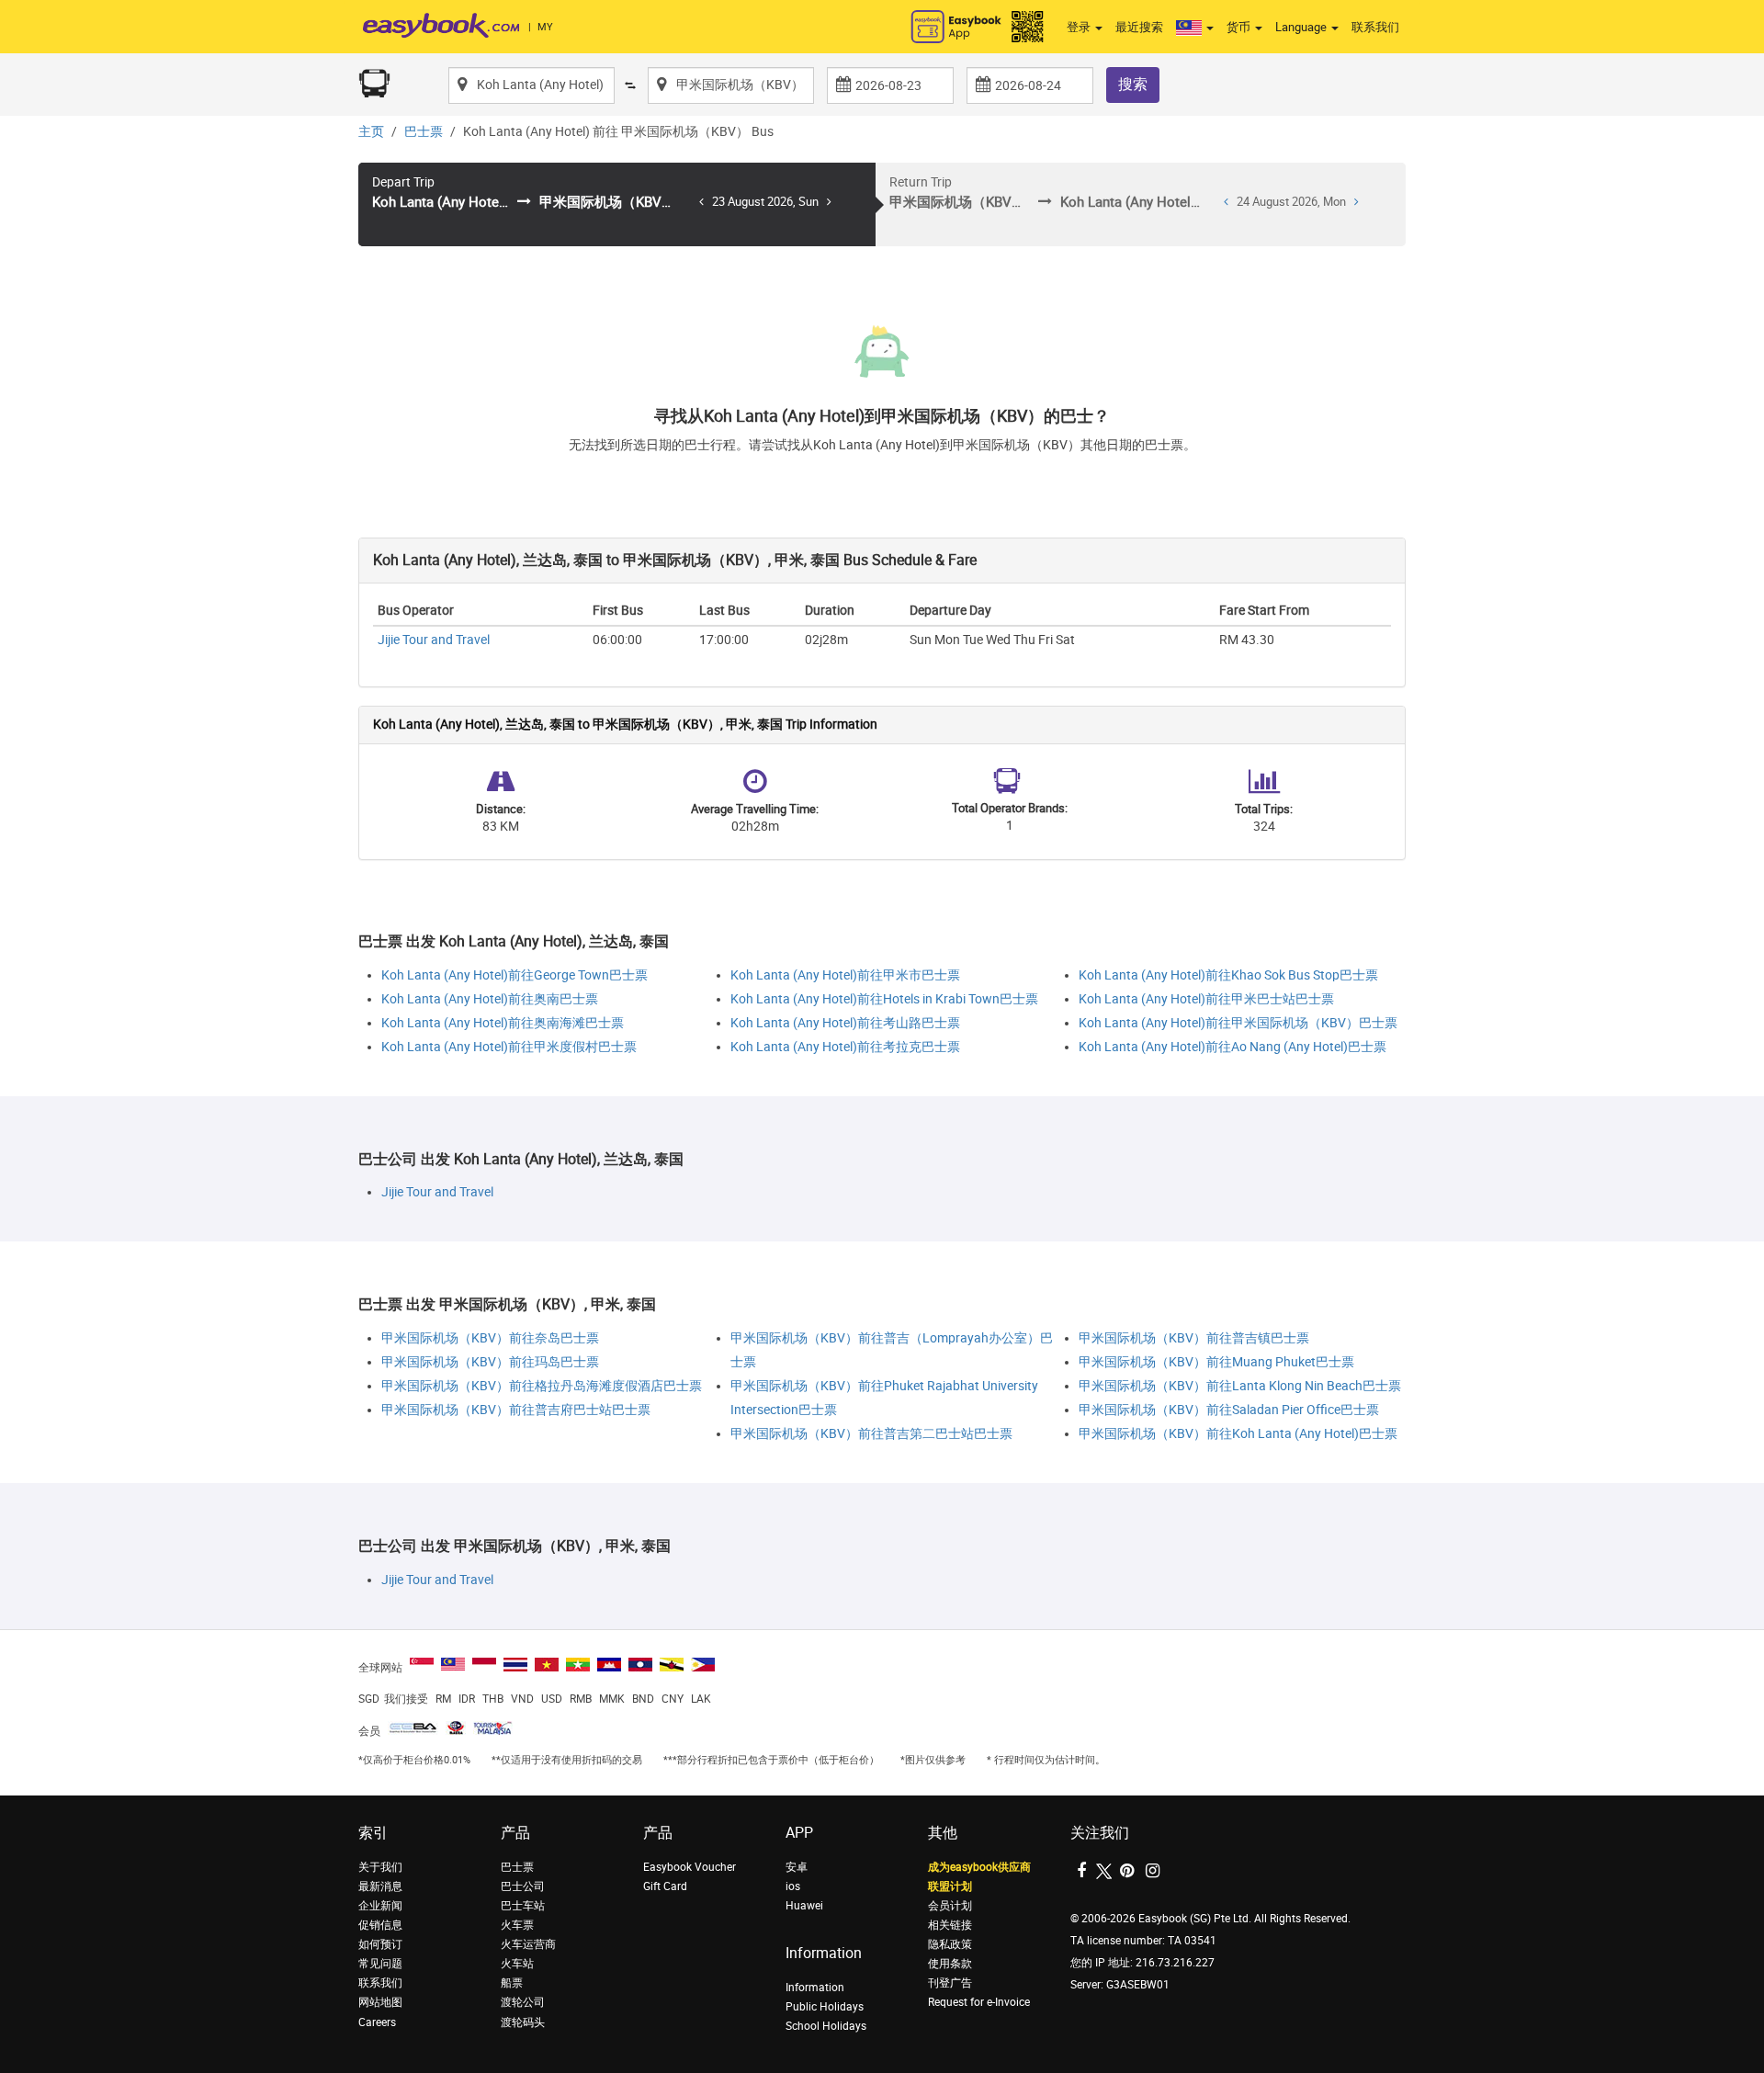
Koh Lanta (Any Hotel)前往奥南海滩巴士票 (503, 1023)
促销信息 (380, 1925)
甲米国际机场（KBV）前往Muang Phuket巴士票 (1216, 1362)
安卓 (797, 1867)
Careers (377, 2022)
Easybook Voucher (690, 1867)
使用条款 (950, 1964)
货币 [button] (1240, 27)
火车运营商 (528, 1944)
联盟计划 (950, 1886)
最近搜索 (1139, 27)
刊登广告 (950, 1983)
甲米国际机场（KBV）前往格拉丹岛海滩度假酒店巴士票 (542, 1386)
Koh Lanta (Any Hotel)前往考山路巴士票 (845, 1023)
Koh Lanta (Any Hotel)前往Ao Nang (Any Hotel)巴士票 (1233, 1047)
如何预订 (380, 1944)
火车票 (517, 1925)
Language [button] (1302, 27)
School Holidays (826, 2026)
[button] (1195, 28)
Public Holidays (825, 2007)
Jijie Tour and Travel (434, 640)
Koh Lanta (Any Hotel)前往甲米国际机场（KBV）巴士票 (1238, 1023)
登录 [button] (1080, 27)
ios (793, 1886)
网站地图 (380, 2002)
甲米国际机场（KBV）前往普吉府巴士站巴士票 (516, 1410)
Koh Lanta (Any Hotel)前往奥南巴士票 (490, 999)
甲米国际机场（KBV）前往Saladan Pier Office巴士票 (1229, 1410)
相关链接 (950, 1925)
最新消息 (380, 1886)
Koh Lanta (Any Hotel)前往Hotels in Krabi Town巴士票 (884, 999)
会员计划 (950, 1906)
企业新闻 (380, 1906)
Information (815, 1988)
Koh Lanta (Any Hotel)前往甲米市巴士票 (845, 975)
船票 (512, 1983)
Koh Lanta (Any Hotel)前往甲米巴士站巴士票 (1206, 999)
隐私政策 (950, 1944)
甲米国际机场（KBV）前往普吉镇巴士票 (1194, 1338)
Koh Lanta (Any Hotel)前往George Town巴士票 (514, 975)
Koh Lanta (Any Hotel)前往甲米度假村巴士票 (509, 1047)
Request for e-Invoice (979, 2002)
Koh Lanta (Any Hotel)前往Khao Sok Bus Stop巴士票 (1228, 975)
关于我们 (380, 1867)
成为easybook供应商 (979, 1867)
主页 (371, 132)
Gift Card (665, 1886)
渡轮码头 (523, 2022)
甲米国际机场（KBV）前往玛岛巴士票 (490, 1362)
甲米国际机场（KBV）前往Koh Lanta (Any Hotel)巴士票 (1238, 1434)
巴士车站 (523, 1906)
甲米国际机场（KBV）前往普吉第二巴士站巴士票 (871, 1434)
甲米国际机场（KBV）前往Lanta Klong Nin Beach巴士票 (1240, 1386)
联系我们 (1375, 27)
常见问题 (380, 1964)
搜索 (1133, 84)
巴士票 (424, 132)
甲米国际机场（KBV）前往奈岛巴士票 (490, 1338)
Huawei (804, 1906)
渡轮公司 (523, 2002)
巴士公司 (523, 1886)
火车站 (517, 1964)
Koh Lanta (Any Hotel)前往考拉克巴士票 (845, 1047)
